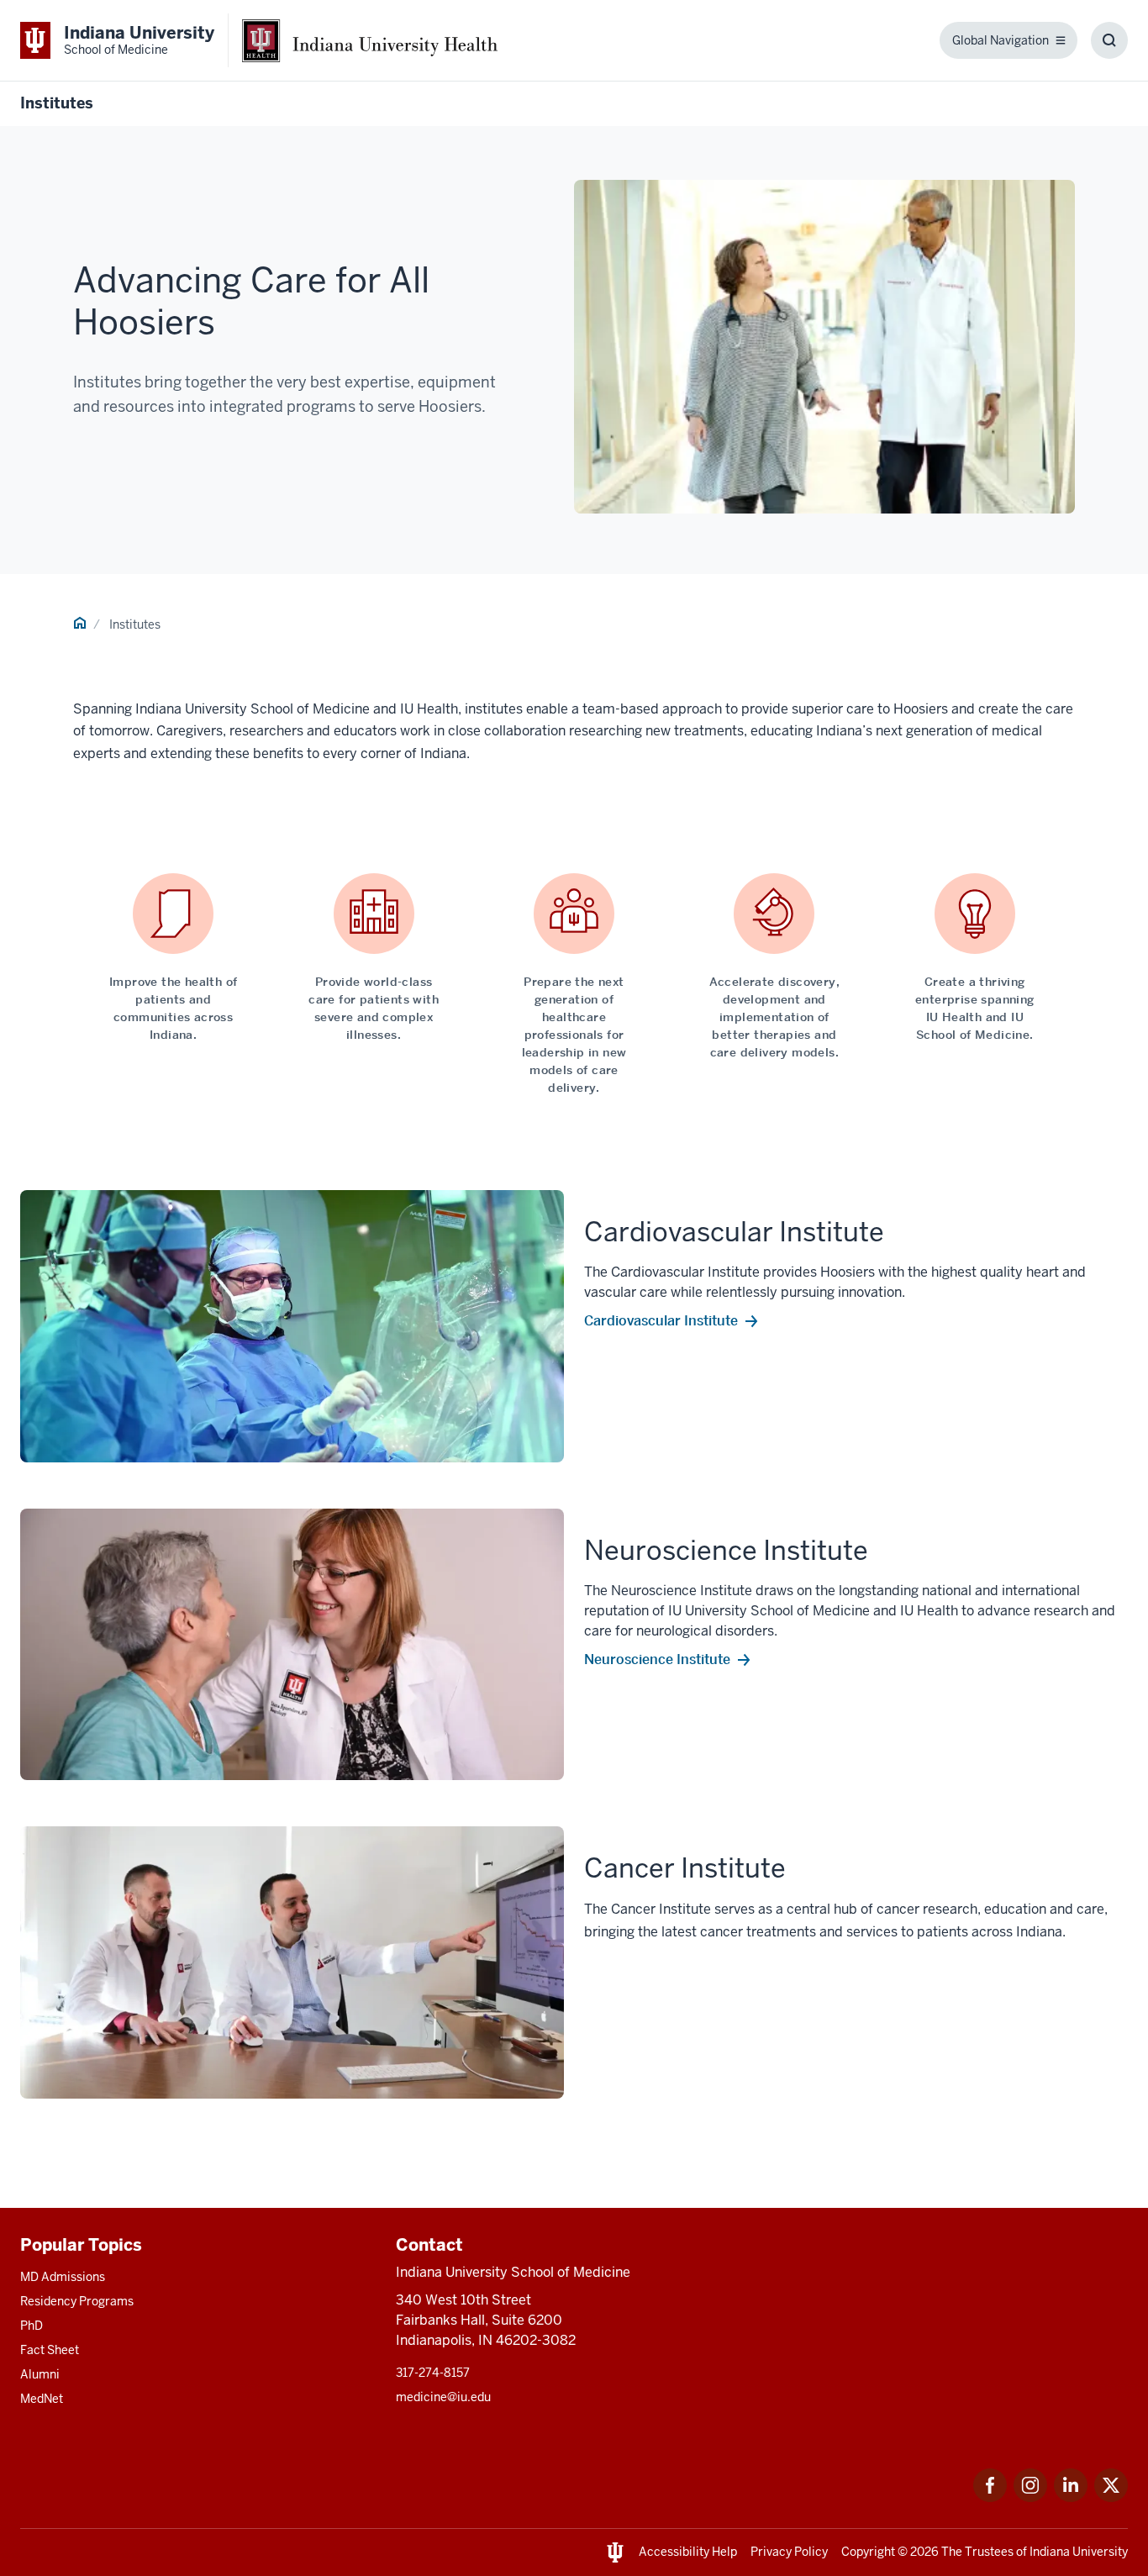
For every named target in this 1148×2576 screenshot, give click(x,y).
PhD (32, 2326)
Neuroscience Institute (657, 1659)
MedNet (42, 2399)
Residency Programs (77, 2301)
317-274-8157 (433, 2373)
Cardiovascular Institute (661, 1320)
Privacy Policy (789, 2552)
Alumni (40, 2374)
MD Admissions (63, 2277)
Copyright (868, 2552)
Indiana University (1079, 2552)
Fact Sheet (50, 2350)
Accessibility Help (688, 2552)
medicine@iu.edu (443, 2397)
